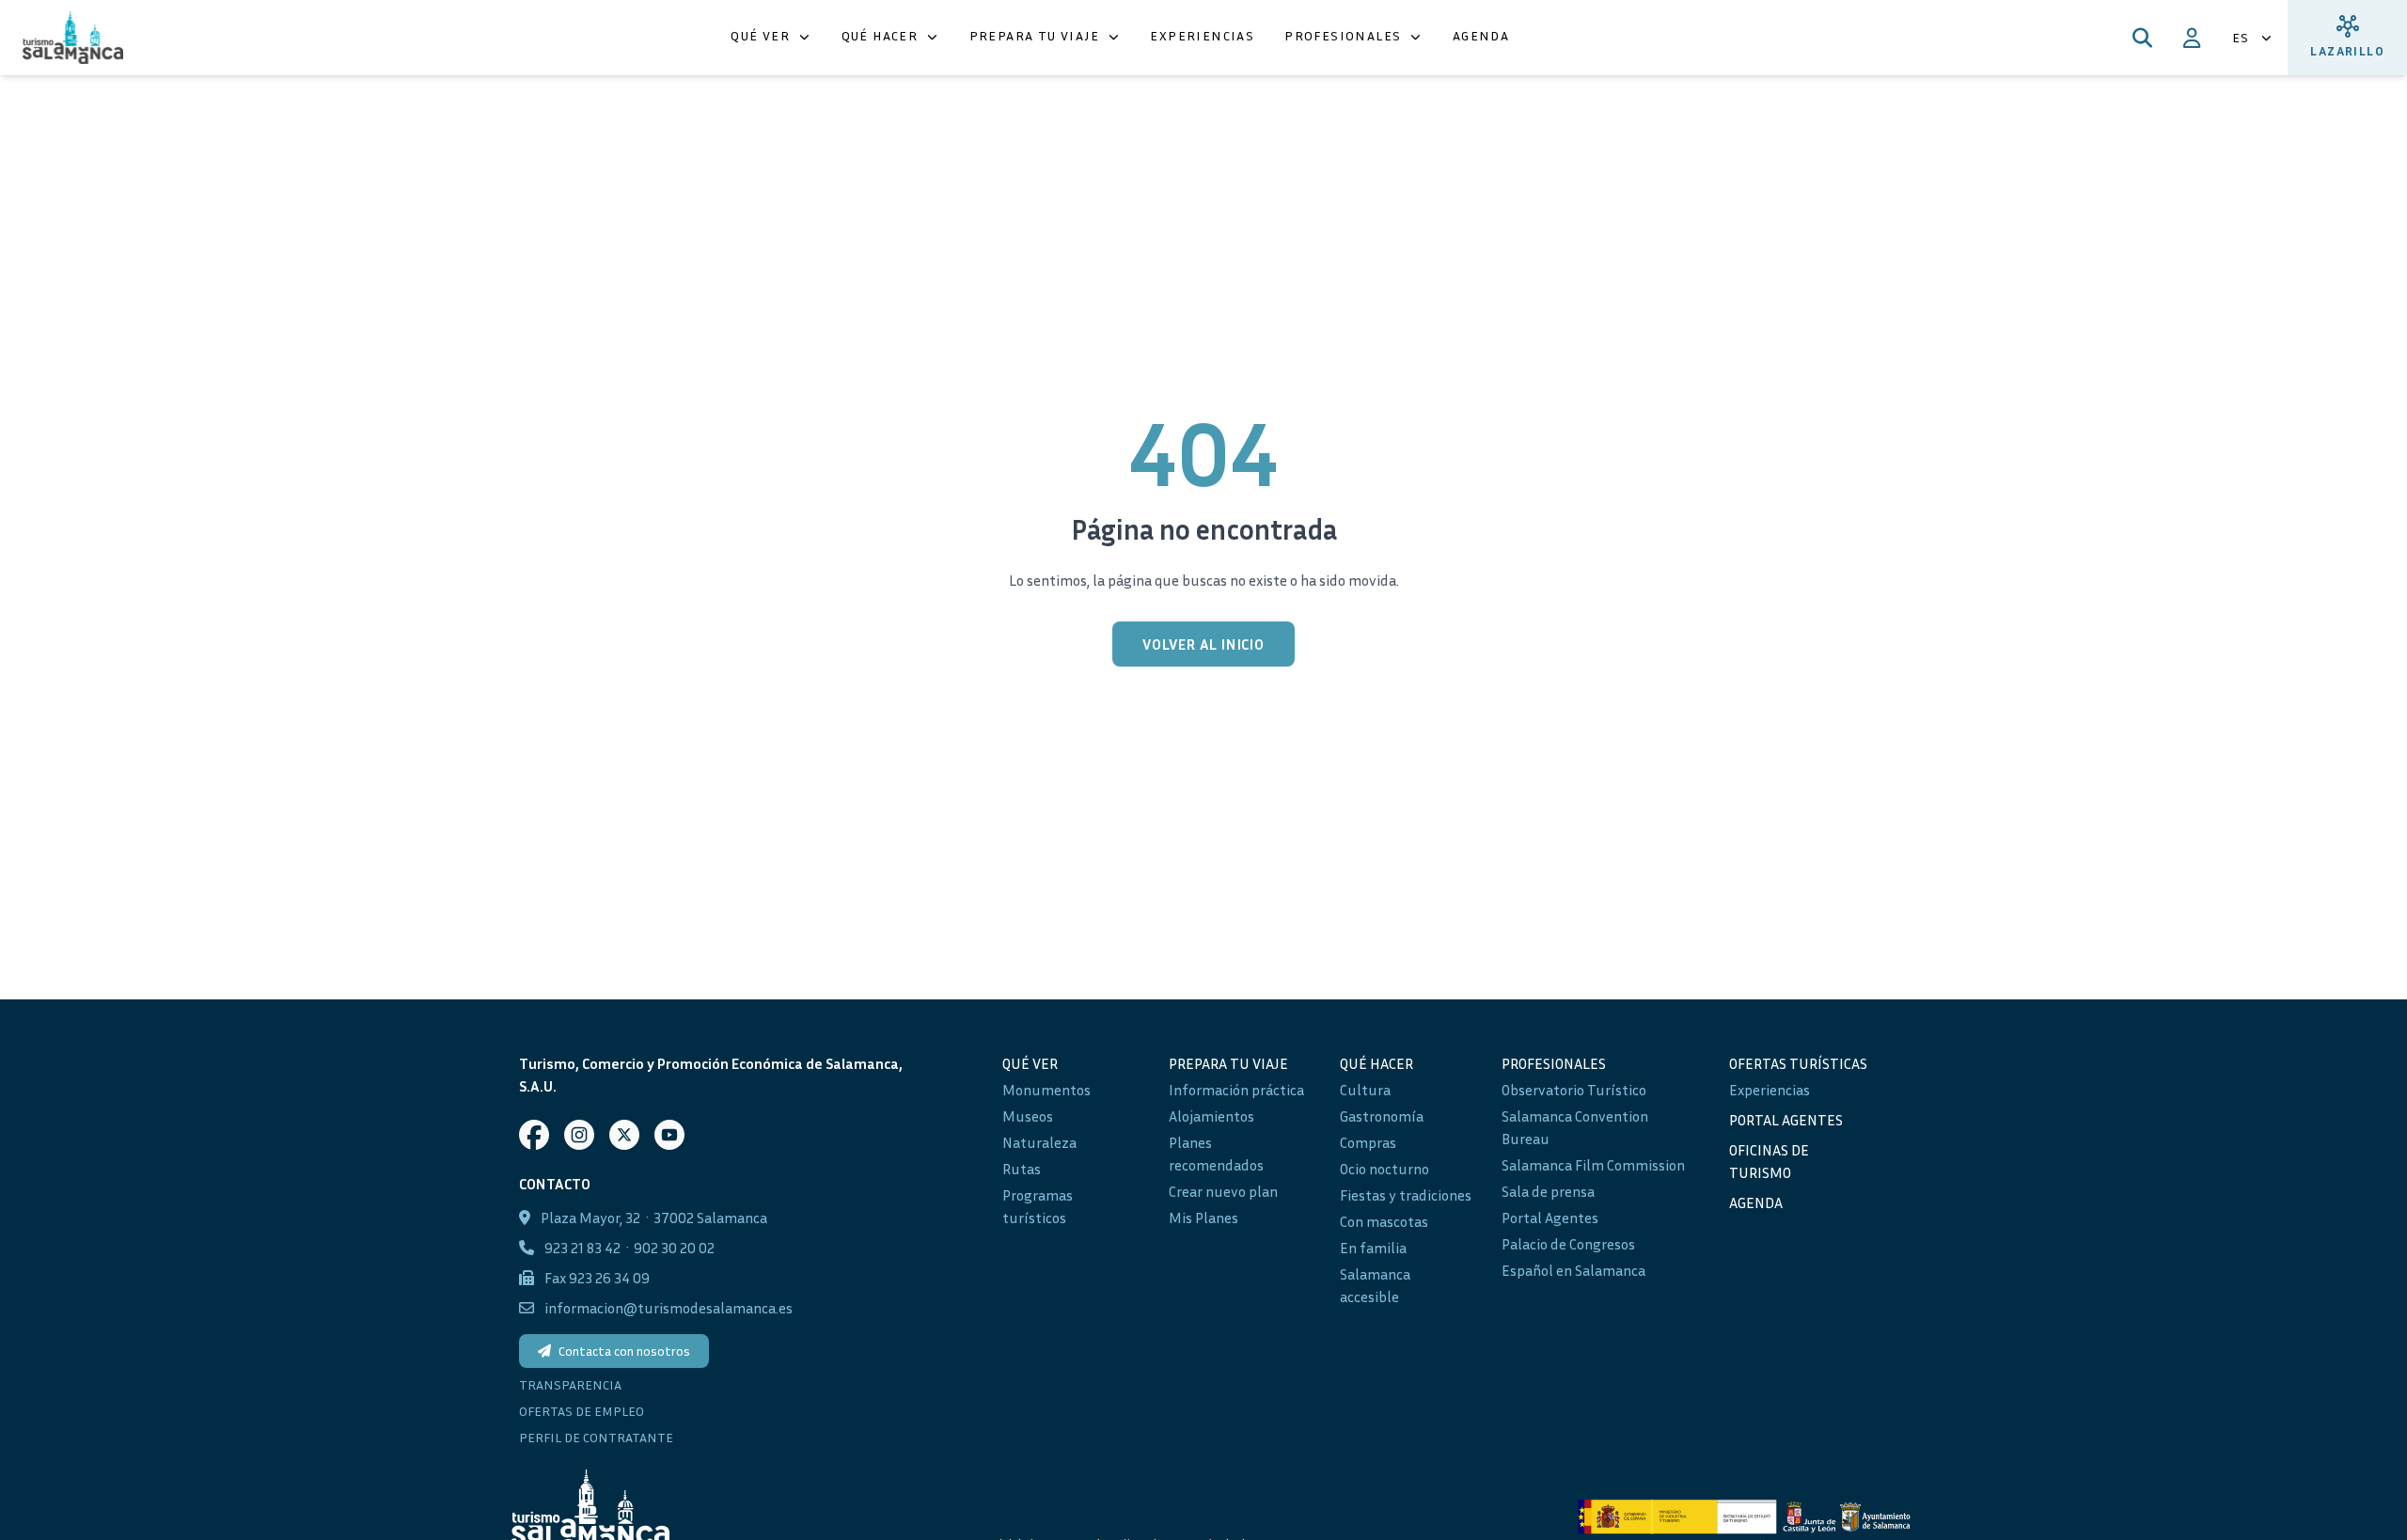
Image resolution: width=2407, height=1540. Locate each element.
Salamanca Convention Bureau (1575, 1127)
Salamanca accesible (1375, 1285)
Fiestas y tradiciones (1406, 1195)
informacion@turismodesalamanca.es (669, 1308)
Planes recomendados (1216, 1154)
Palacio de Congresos (1568, 1244)
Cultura (1365, 1090)
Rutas (1022, 1169)
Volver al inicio (1203, 644)
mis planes (1203, 1218)
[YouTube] (669, 1135)
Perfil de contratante (596, 1437)
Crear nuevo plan (1223, 1191)
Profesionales (1554, 1063)
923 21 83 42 (582, 1248)
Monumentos (1046, 1090)
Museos (1028, 1116)
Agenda (1756, 1202)
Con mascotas (1384, 1221)
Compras (1368, 1142)
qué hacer (1377, 1063)
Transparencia (570, 1384)
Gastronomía (1382, 1116)
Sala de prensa (1548, 1191)
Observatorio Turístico (1574, 1090)
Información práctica (1236, 1090)
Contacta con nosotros (624, 1351)
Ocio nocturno (1384, 1169)
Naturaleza (1039, 1142)
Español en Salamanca (1573, 1270)
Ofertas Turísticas (1798, 1063)
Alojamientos (1211, 1116)
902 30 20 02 (674, 1248)
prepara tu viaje (1228, 1063)
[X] (624, 1135)
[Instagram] (579, 1135)
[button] (771, 38)
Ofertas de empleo (582, 1411)
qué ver (1030, 1063)
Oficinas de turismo (1769, 1161)
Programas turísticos (1038, 1206)
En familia (1373, 1248)
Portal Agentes (1550, 1218)
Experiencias (1770, 1090)
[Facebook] (534, 1135)
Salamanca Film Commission (1593, 1165)
